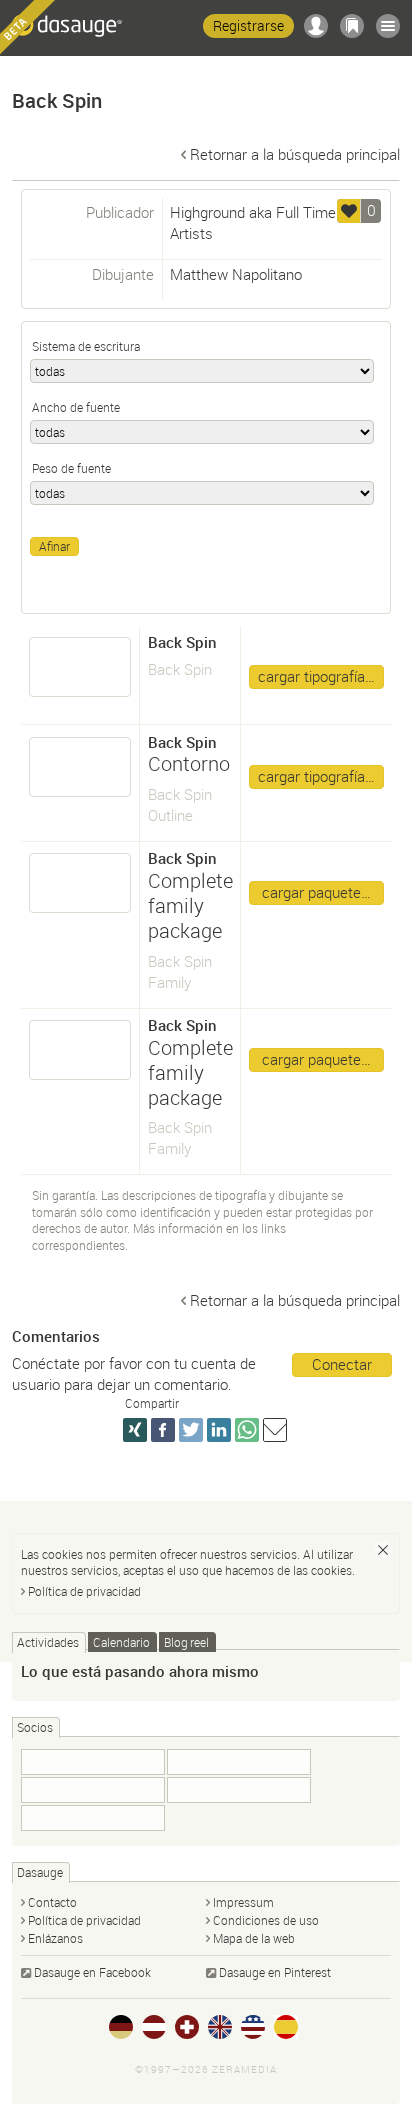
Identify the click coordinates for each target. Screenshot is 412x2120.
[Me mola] (349, 211)
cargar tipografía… (316, 676)
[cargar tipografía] (80, 667)
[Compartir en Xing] (135, 1430)
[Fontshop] (93, 1762)
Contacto (52, 1902)
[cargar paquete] (80, 883)
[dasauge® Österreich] (154, 2027)
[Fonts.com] (239, 1790)
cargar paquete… (316, 892)
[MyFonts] (93, 1818)
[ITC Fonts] (239, 1762)
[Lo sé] (383, 1550)
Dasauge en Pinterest (275, 1972)
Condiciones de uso (266, 1920)
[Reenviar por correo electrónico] (275, 1430)
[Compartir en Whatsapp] (247, 1430)
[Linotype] (93, 1790)
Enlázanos (55, 1938)
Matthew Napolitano (236, 274)
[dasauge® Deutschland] (121, 2027)
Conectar (342, 1364)
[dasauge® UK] (220, 2027)
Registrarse (248, 25)
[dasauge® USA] (253, 2027)
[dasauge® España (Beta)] (286, 2027)
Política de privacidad (84, 1591)
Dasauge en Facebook (92, 1972)
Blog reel (186, 1642)
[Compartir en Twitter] (191, 1430)
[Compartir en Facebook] (163, 1430)
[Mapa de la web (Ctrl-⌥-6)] (388, 26)
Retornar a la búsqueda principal (295, 154)
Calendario (121, 1642)
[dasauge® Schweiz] (187, 2027)
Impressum (243, 1902)
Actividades (48, 1642)
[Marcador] (352, 26)
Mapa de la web (254, 1938)
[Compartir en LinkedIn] (219, 1430)
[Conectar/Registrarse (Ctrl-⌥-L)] (316, 26)
